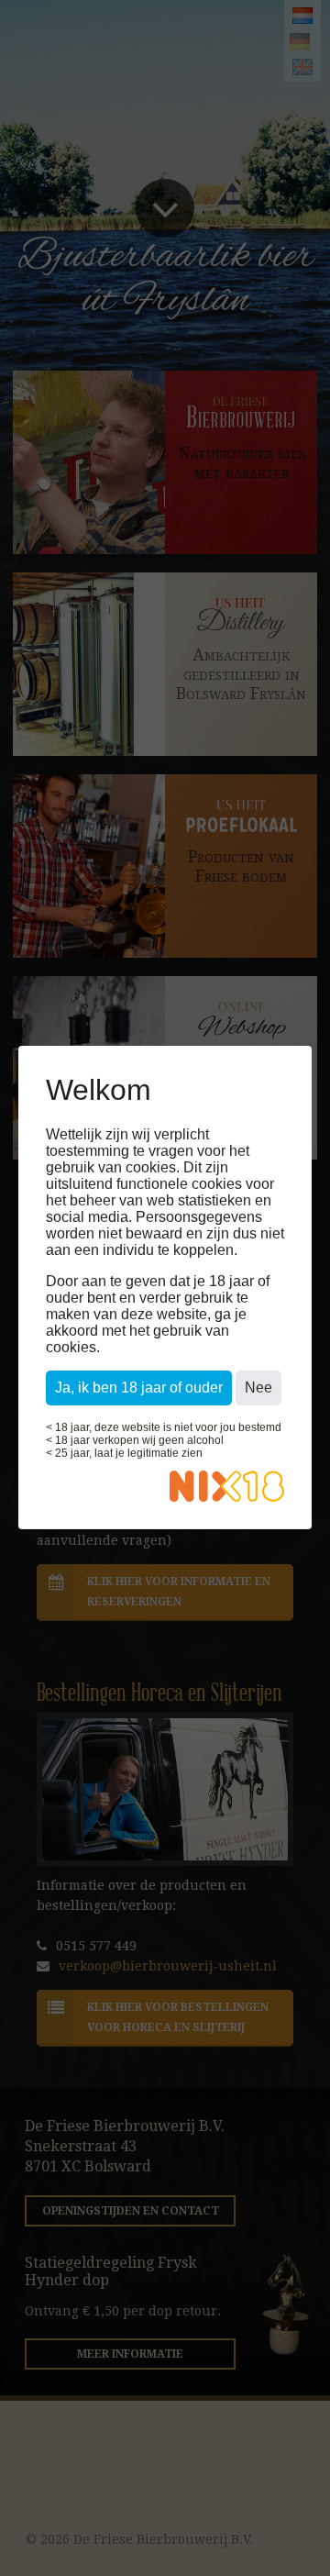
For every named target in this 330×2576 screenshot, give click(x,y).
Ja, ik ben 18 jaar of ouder (139, 1388)
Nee (258, 1388)
